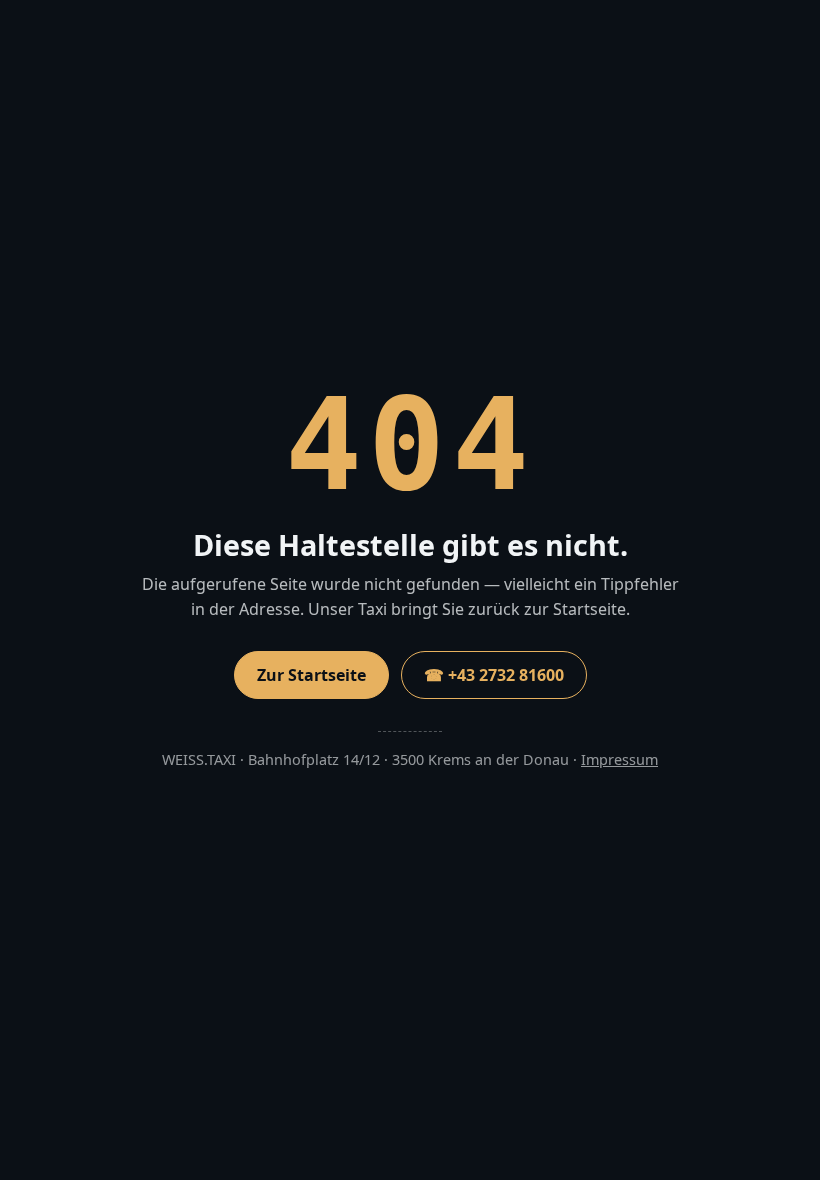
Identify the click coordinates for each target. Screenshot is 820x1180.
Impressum (619, 759)
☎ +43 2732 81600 (494, 675)
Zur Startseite (311, 675)
